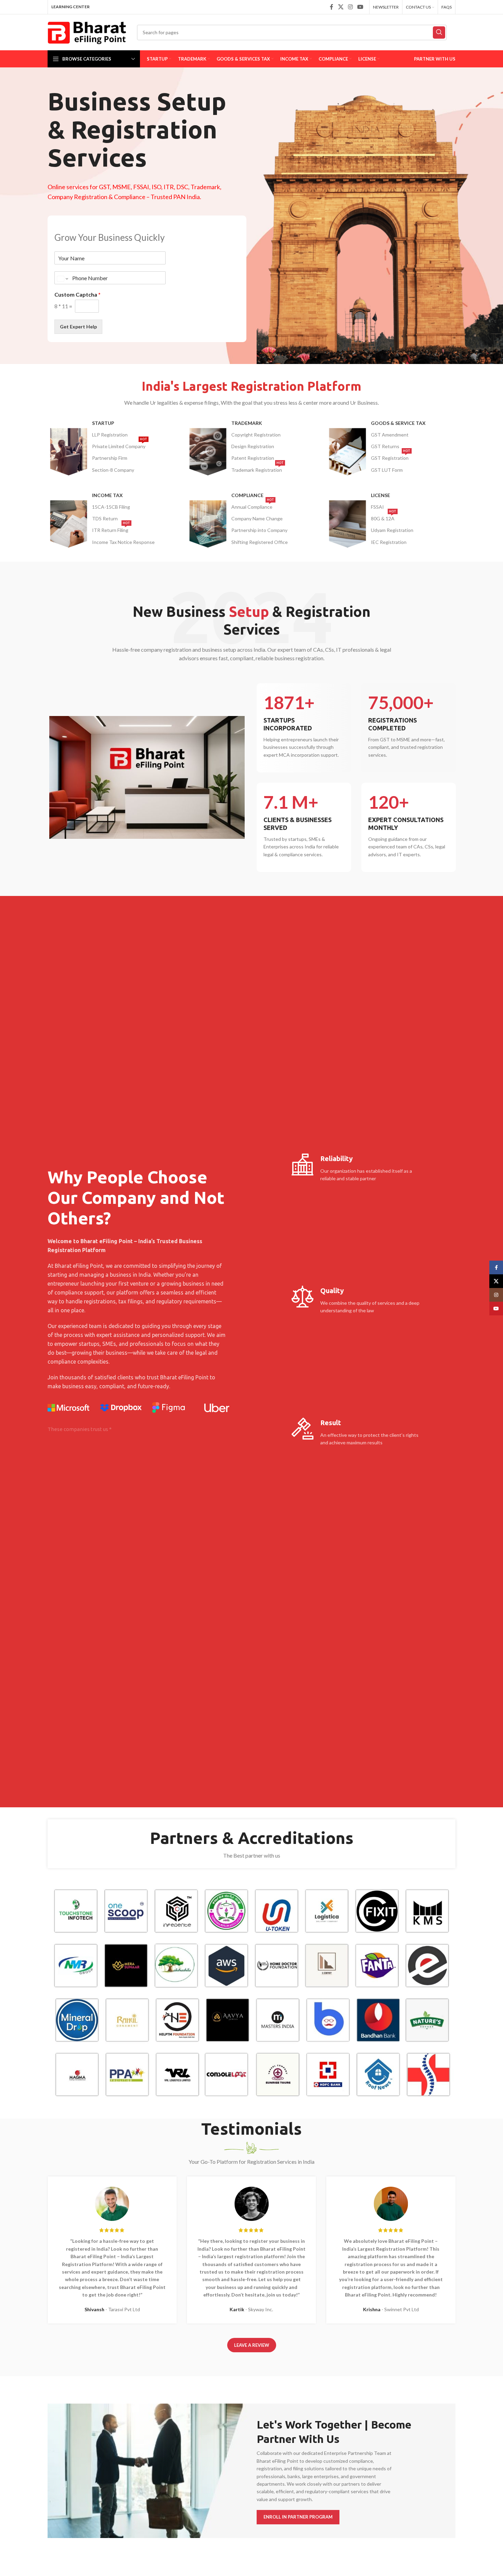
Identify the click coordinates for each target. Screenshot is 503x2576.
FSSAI (377, 507)
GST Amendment (390, 435)
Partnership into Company (259, 530)
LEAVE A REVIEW (252, 2345)
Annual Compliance (253, 505)
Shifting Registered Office (260, 542)
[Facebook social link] (332, 7)
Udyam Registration (392, 530)
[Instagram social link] (350, 7)
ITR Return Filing (111, 529)
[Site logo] (87, 32)
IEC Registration (389, 542)
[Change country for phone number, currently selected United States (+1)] (62, 278)
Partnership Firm (110, 458)
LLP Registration (110, 435)
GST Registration (391, 457)
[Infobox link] (304, 728)
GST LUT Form (387, 470)
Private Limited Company (120, 445)
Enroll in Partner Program (298, 2517)
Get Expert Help (78, 327)
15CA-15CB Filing (111, 507)
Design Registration (253, 446)
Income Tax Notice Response (123, 542)
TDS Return (105, 518)
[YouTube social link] (360, 7)
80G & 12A (384, 517)
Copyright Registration (256, 435)
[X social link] (341, 7)
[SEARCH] (439, 32)
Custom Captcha (78, 294)
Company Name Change (257, 518)
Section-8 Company (113, 470)
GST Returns (385, 446)
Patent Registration (253, 458)
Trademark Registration (257, 469)
